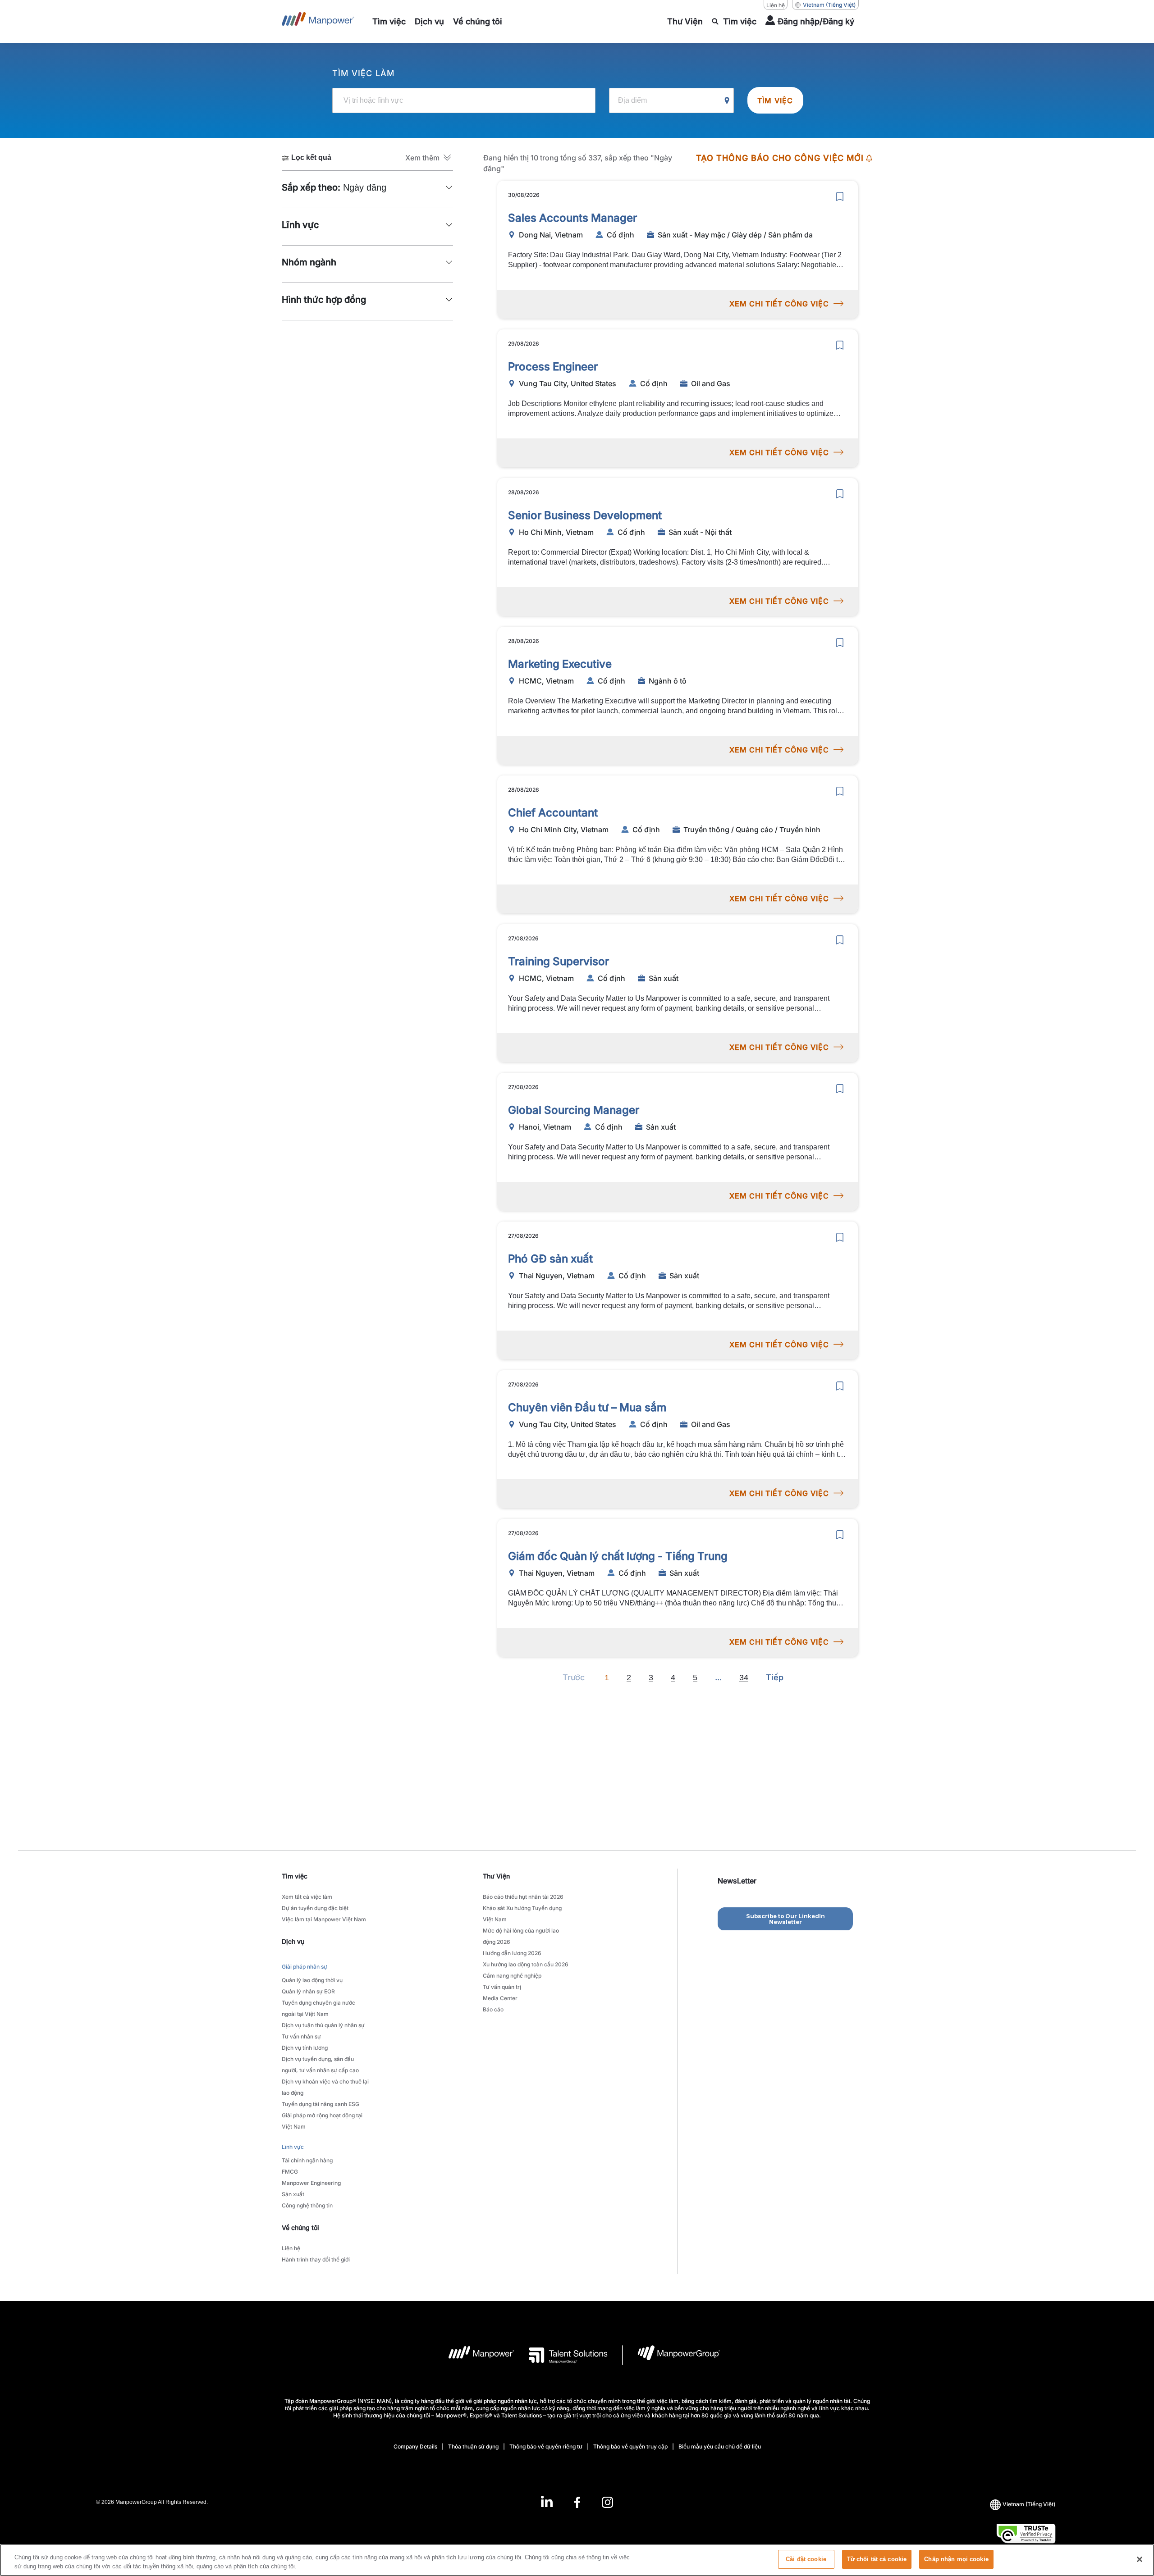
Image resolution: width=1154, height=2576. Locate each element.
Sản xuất (293, 2194)
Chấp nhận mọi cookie (956, 2559)
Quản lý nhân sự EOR (308, 1991)
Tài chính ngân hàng (307, 2160)
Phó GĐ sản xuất (550, 1259)
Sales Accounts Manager (572, 218)
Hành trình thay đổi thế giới (316, 2259)
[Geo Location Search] (727, 101)
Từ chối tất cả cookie (877, 2559)
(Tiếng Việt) (829, 5)
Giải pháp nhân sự (305, 1967)
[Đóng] (1140, 2559)
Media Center (500, 1998)
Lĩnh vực (293, 2147)
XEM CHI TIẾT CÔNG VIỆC (779, 304)
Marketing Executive (560, 664)
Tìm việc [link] (295, 1876)
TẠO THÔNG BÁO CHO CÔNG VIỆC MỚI (780, 158)
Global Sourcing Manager (574, 1110)
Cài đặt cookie (806, 2559)
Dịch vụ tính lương (305, 2048)
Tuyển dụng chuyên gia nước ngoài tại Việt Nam (318, 2008)
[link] (577, 2502)
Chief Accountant (553, 813)
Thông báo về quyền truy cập (630, 2446)
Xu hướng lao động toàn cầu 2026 (526, 1964)
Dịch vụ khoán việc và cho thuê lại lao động (325, 2087)
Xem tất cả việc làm (307, 1897)
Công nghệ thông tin (307, 2205)
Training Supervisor (559, 961)
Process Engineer (553, 367)
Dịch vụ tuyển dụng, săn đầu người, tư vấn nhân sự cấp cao (320, 2065)
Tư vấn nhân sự (301, 2036)
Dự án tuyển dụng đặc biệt (315, 1908)
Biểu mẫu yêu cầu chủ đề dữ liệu (720, 2446)
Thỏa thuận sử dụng (473, 2446)
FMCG (290, 2172)
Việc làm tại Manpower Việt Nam (324, 1919)
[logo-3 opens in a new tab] (561, 2355)
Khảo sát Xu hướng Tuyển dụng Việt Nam (522, 1914)
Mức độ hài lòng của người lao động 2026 (521, 1936)
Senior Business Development (585, 515)
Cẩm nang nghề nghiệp (512, 1976)
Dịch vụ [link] (293, 1941)
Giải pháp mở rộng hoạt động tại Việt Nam (322, 2121)
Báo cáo (493, 2009)
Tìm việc (775, 100)
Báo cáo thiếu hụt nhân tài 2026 (523, 1897)
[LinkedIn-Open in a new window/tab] (547, 2501)
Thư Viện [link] (496, 1876)
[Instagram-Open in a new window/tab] (608, 2502)
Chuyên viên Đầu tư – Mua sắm (587, 1407)
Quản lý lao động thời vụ (312, 1980)
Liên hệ (776, 5)
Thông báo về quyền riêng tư (546, 2446)
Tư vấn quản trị (502, 1987)
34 (744, 1678)
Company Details (415, 2446)
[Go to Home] (318, 22)
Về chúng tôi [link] (300, 2227)
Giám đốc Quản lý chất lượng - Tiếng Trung (618, 1556)
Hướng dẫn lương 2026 (512, 1953)
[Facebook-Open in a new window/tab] (577, 2502)
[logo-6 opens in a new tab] (671, 2355)
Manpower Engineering (311, 2183)
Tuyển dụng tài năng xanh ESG (321, 2104)
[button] (429, 158)
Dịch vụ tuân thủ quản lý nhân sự (323, 2025)
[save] (840, 196)
